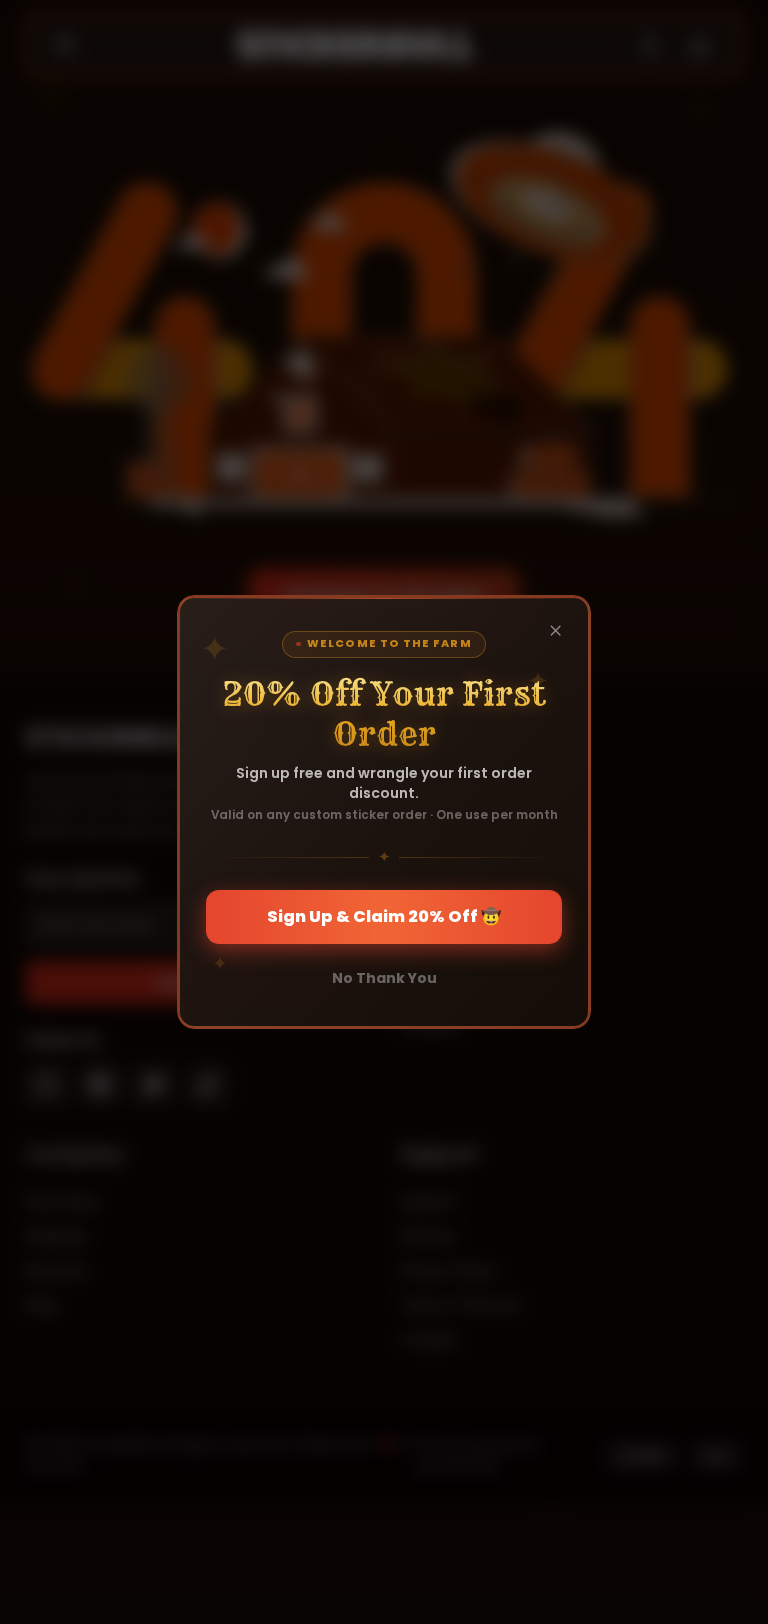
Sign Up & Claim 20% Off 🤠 (384, 916)
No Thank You (384, 978)
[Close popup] (556, 630)
